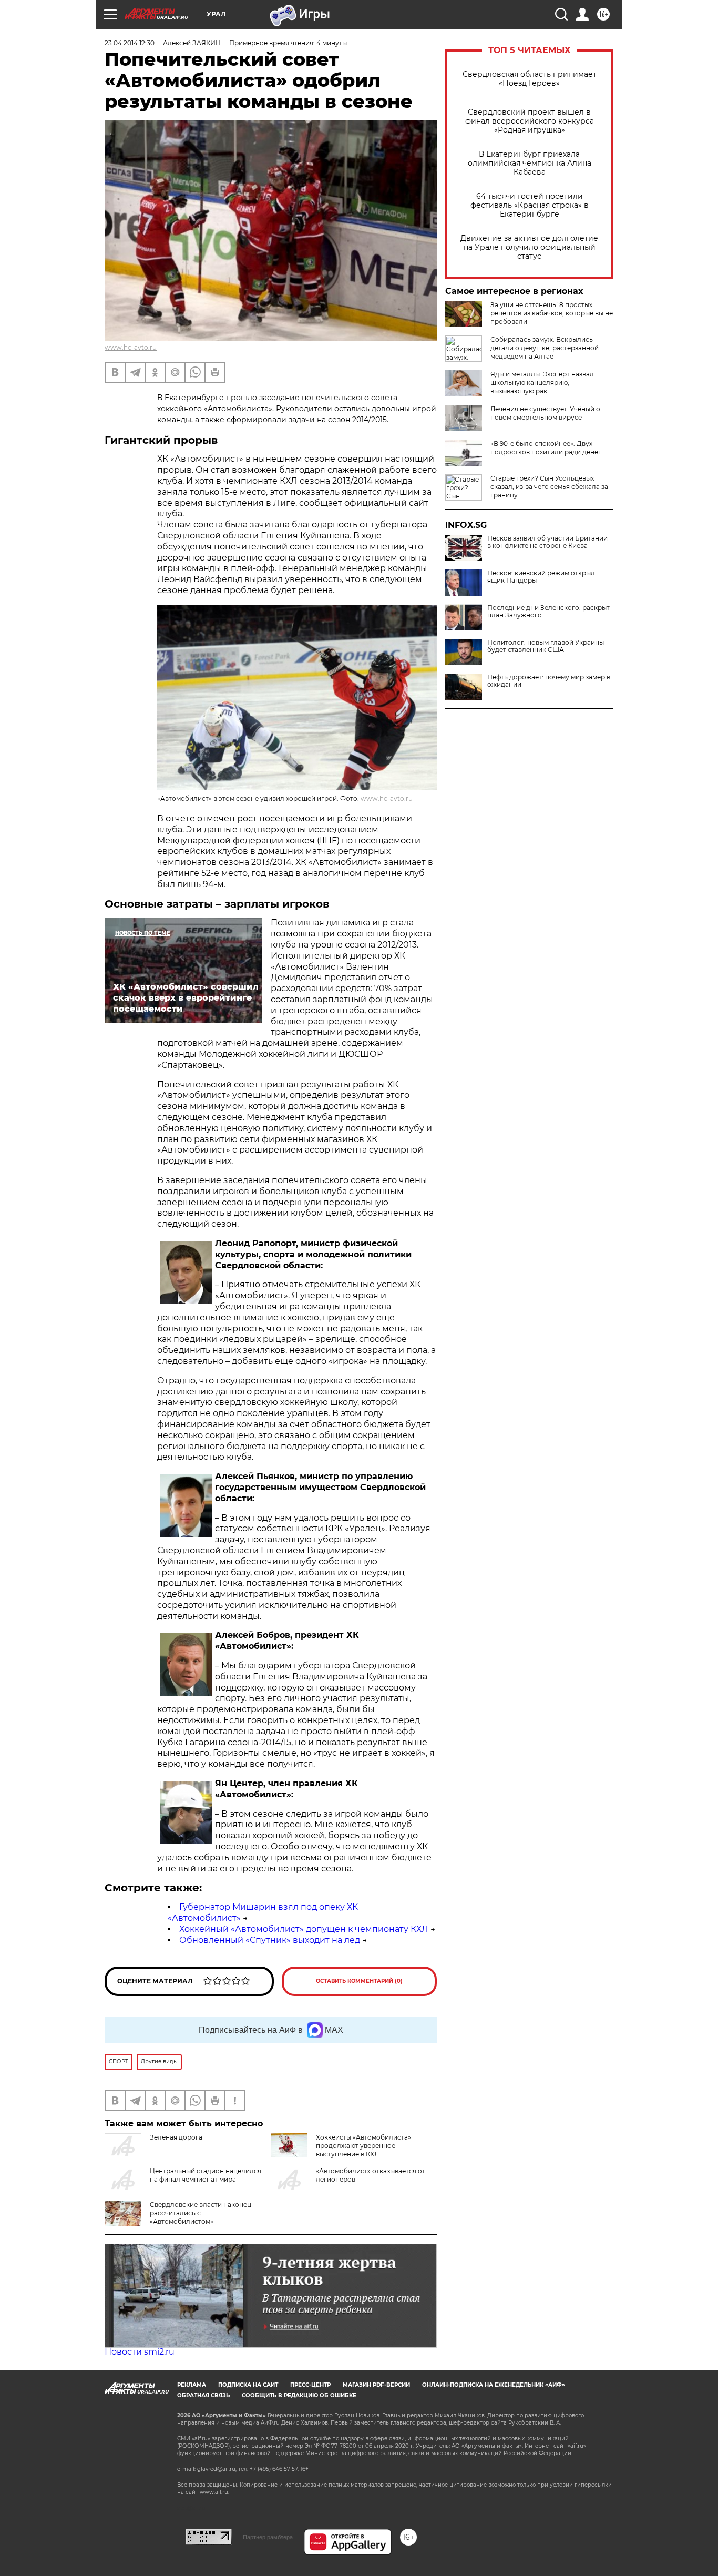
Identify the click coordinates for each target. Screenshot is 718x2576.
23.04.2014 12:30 (130, 43)
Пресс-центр (310, 2385)
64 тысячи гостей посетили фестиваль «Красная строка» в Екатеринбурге (530, 205)
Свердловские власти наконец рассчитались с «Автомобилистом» (201, 2213)
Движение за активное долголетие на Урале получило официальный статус (529, 247)
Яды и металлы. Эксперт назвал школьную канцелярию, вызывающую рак (542, 383)
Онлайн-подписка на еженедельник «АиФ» (494, 2385)
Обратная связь (203, 2395)
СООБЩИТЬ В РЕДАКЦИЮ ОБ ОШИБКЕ (299, 2395)
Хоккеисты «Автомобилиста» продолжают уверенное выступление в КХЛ (363, 2146)
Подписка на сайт (248, 2385)
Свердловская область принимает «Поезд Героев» (530, 79)
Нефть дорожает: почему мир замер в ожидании (549, 681)
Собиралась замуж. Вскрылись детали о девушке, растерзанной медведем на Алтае (545, 348)
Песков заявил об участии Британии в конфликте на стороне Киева (547, 542)
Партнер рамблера (268, 2537)
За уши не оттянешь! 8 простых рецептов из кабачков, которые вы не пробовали (552, 313)
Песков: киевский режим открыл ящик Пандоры (541, 577)
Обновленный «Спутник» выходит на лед (270, 1940)
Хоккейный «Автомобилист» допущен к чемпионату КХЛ (304, 1929)
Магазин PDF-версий (376, 2385)
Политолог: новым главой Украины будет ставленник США (546, 646)
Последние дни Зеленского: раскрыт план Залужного (548, 612)
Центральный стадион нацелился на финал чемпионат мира (206, 2175)
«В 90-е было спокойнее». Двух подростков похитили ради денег (546, 448)
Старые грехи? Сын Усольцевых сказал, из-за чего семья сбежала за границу (549, 487)
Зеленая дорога (176, 2137)
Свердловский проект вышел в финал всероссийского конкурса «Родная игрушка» (530, 121)
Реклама (192, 2385)
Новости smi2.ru (140, 2352)
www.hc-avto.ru (131, 347)
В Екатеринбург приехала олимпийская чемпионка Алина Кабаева (530, 163)
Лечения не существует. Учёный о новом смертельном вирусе (545, 413)
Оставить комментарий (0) (359, 1981)
